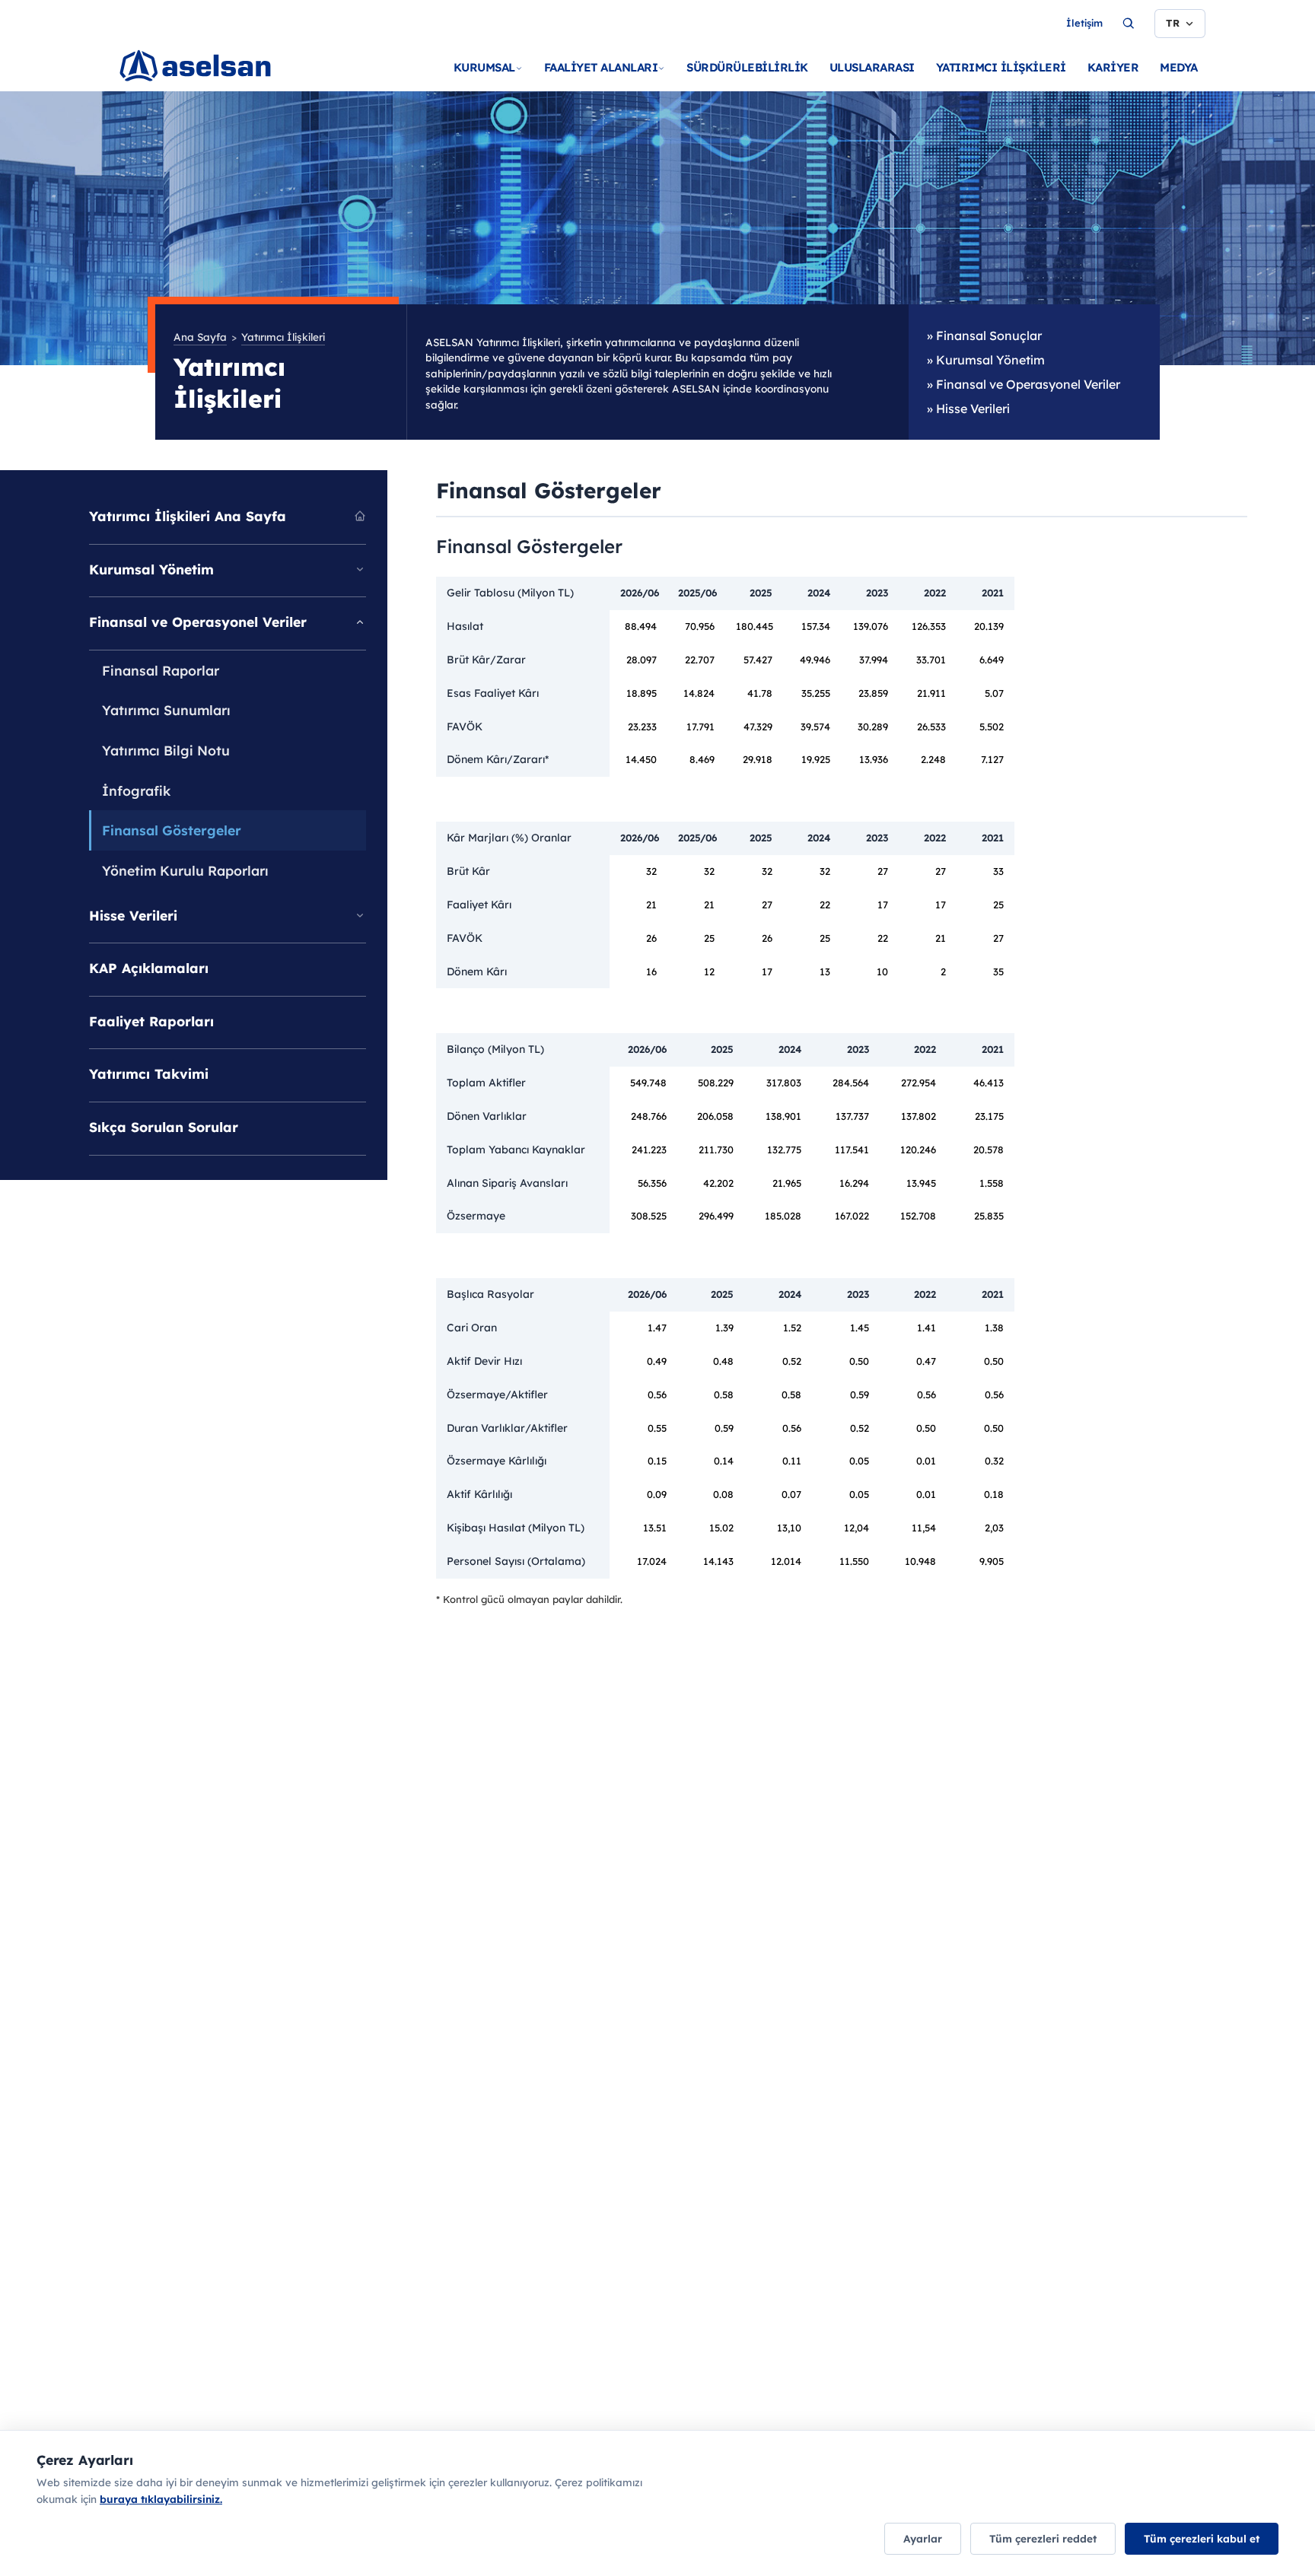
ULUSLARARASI (872, 67)
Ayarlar (923, 2538)
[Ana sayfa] (225, 84)
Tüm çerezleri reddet (1043, 2538)
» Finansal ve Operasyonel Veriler (1024, 384)
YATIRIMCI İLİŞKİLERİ (1001, 67)
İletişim (1084, 23)
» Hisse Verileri (968, 409)
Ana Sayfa (200, 337)
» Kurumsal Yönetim (986, 360)
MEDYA (1179, 67)
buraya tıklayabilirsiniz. (161, 2499)
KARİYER (1113, 67)
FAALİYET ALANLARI (601, 67)
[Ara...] (1129, 24)
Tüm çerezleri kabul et (1202, 2538)
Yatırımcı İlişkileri (283, 337)
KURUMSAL (484, 67)
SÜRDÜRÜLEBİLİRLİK (747, 67)
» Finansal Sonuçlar (984, 336)
